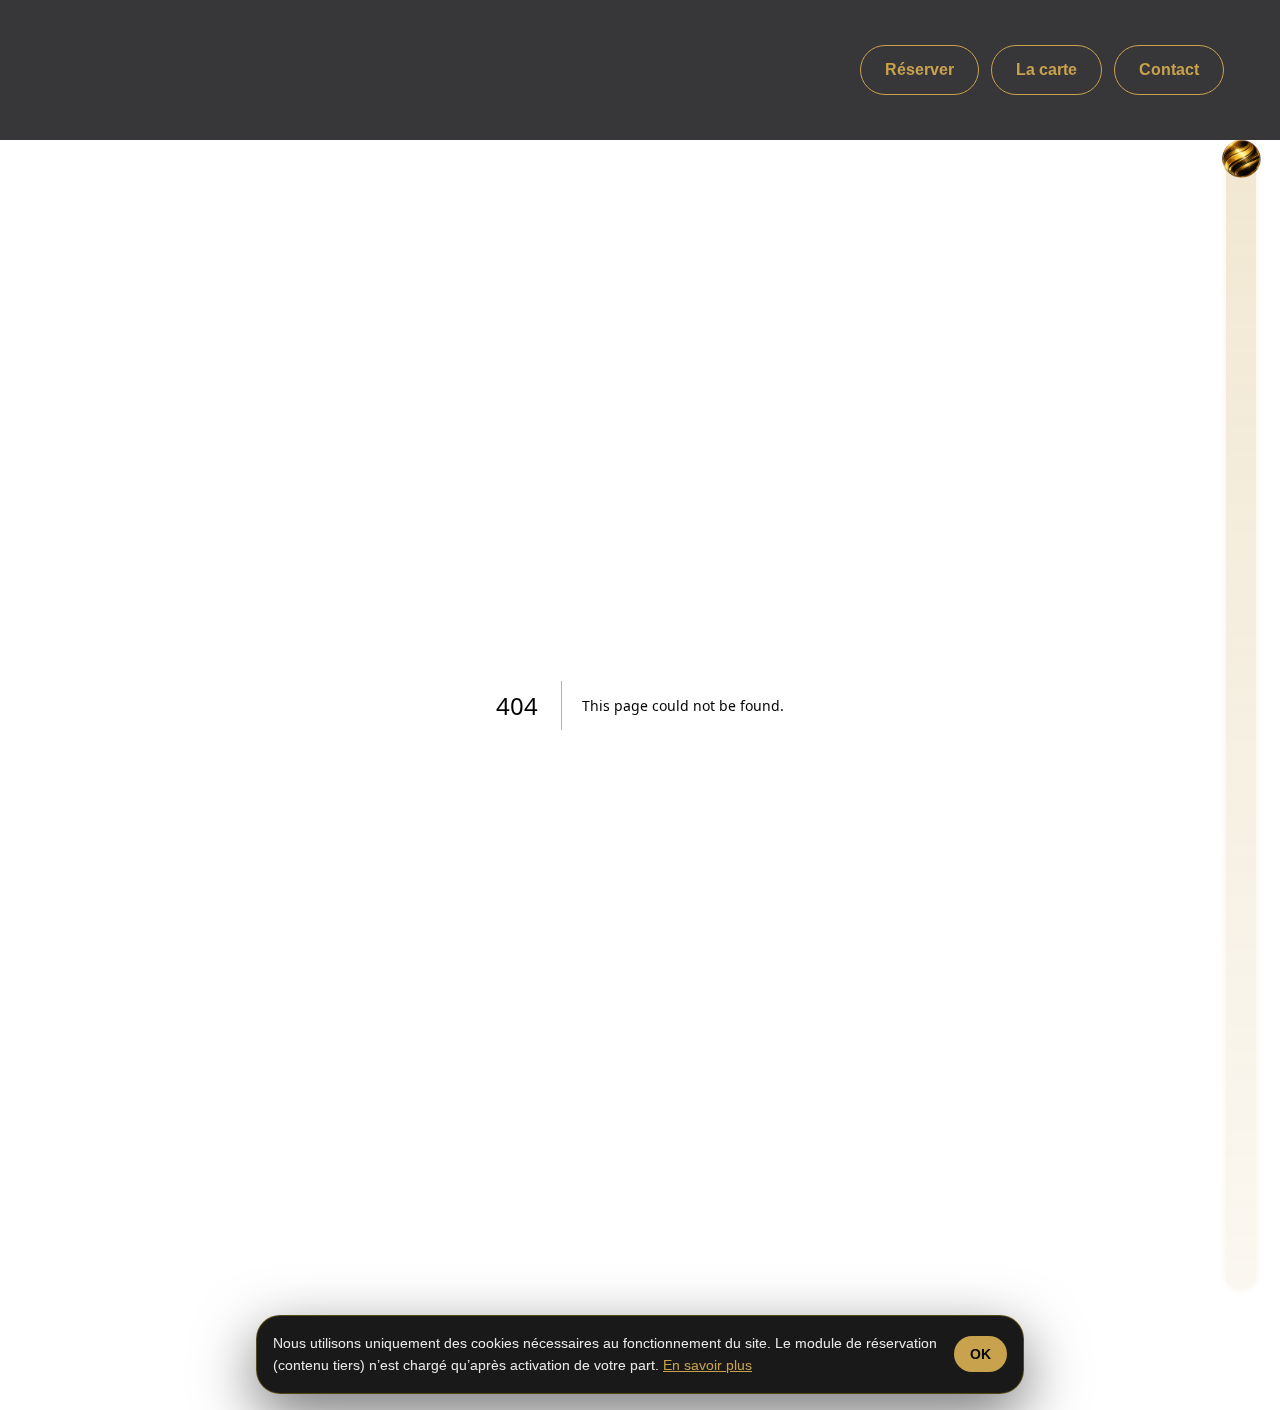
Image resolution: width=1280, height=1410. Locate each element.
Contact (1169, 69)
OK (980, 1354)
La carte (1046, 69)
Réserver (919, 69)
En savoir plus (707, 1365)
